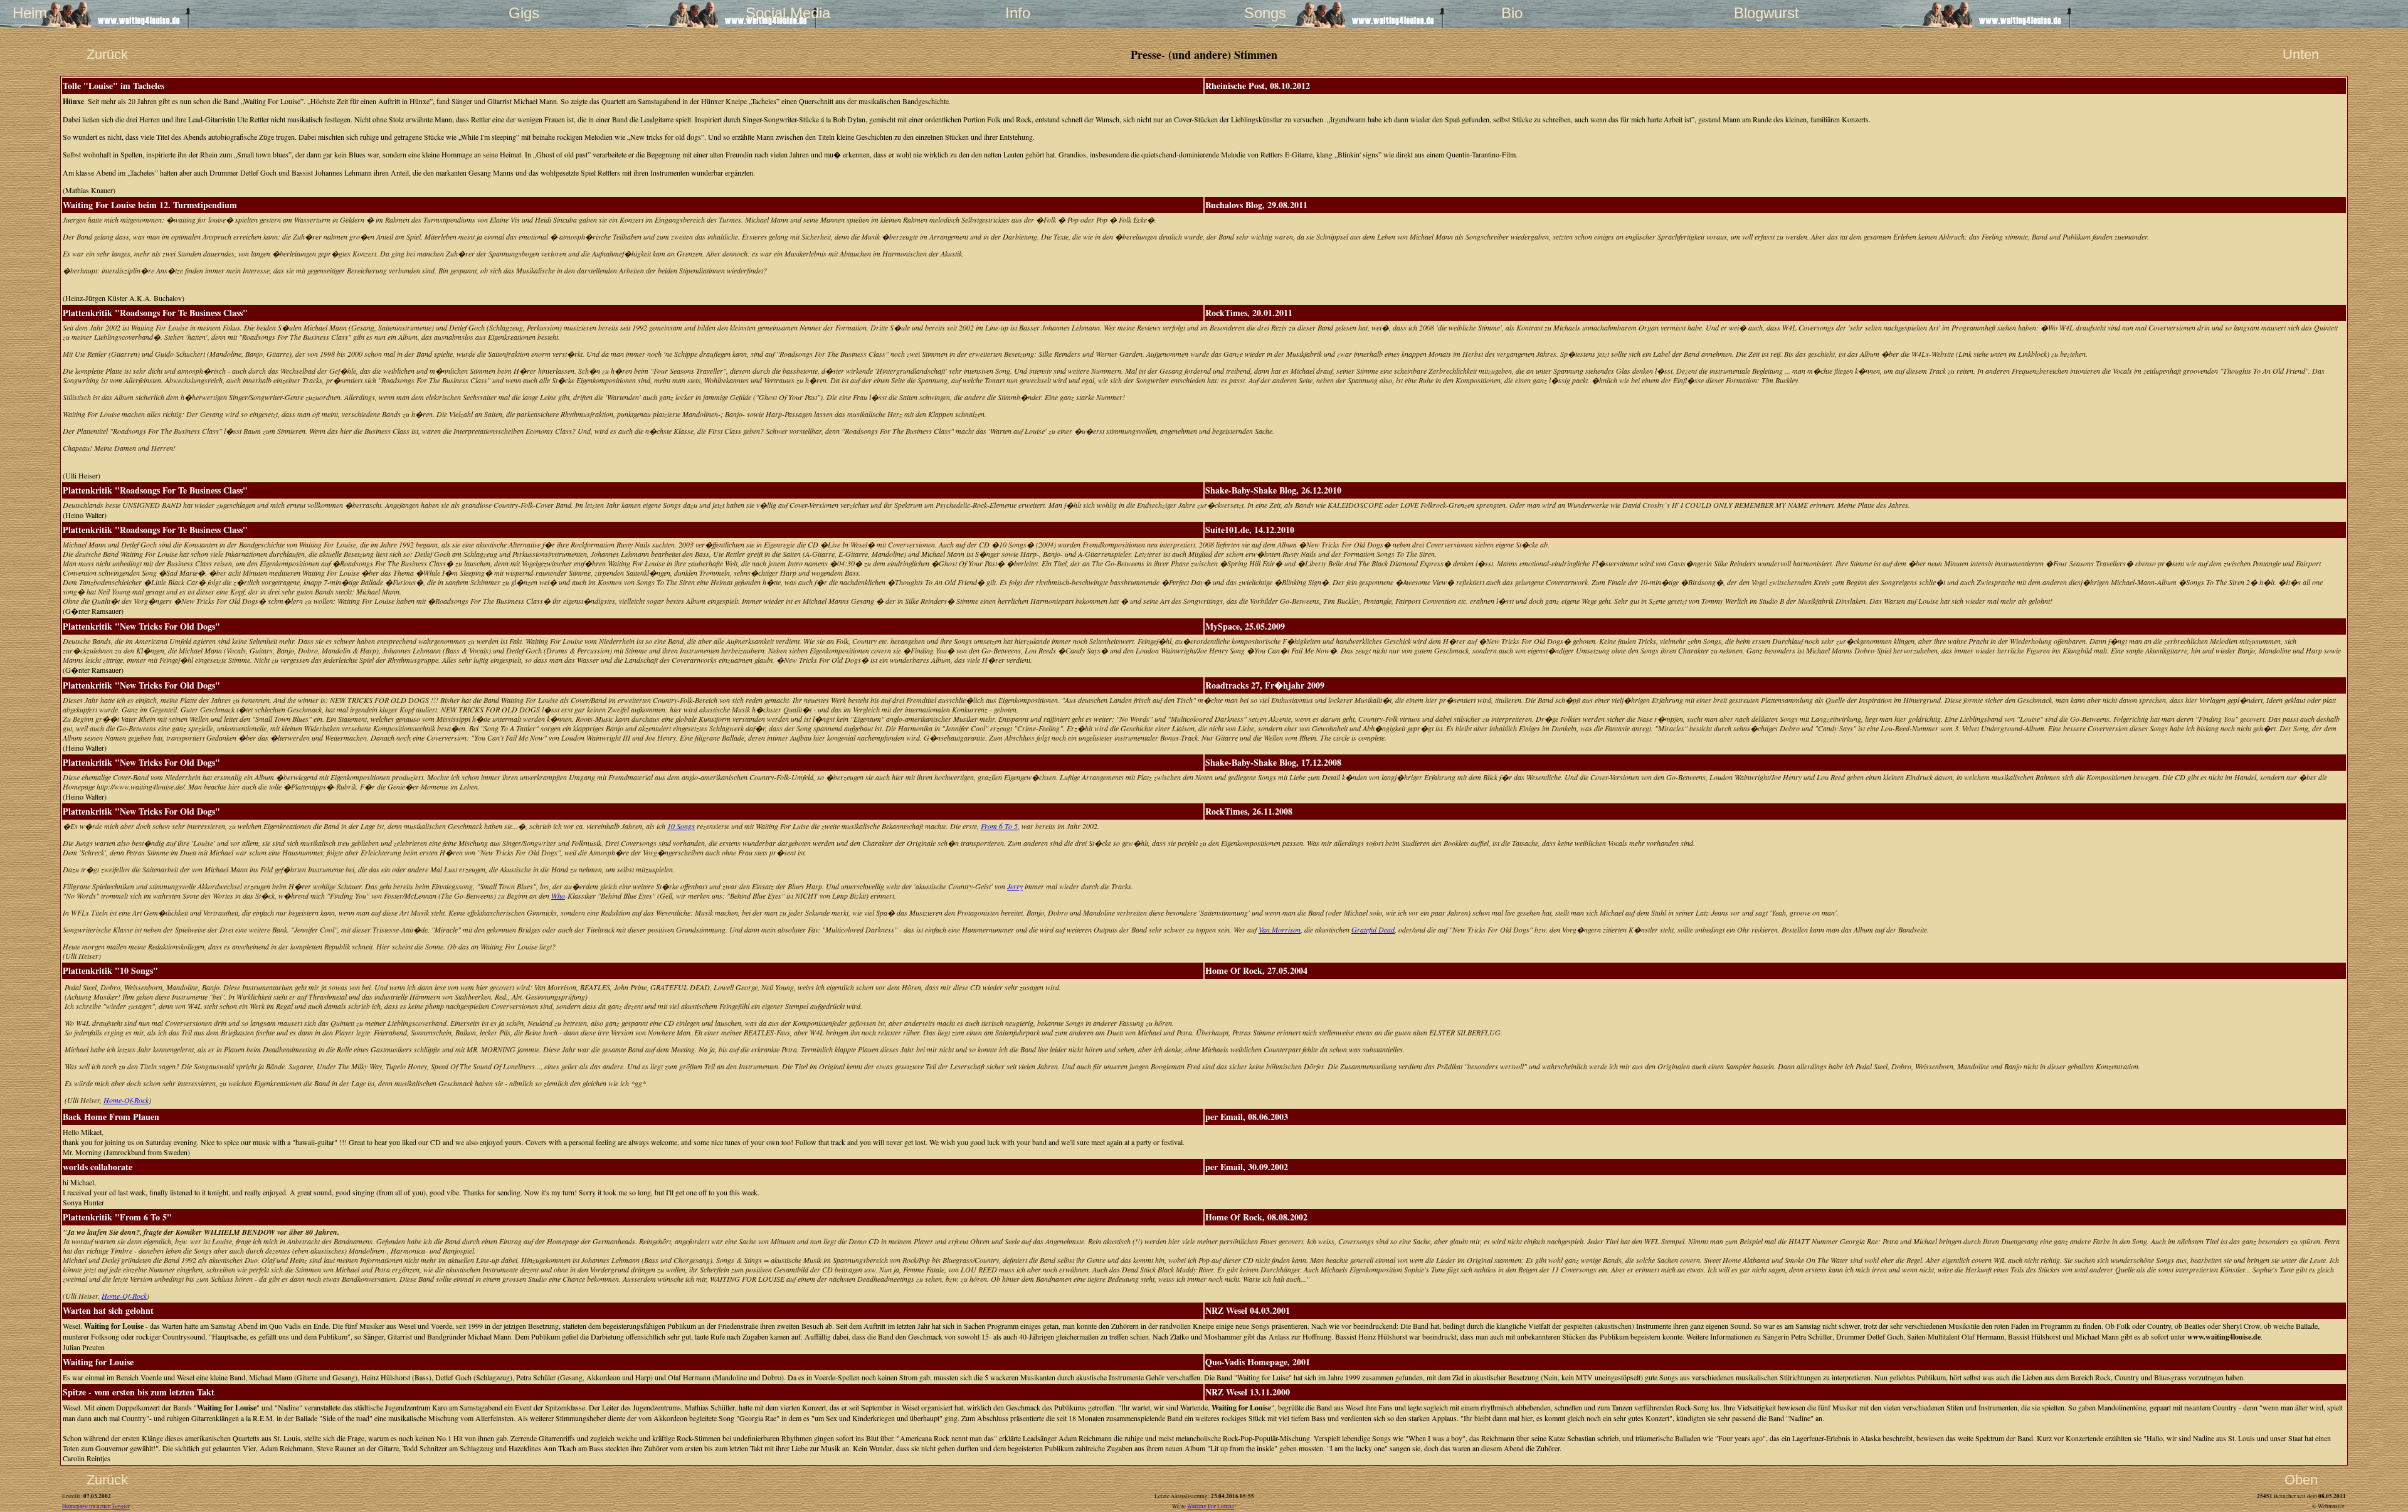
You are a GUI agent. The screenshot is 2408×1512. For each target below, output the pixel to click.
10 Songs (681, 826)
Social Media (771, 13)
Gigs (524, 13)
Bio (1512, 13)
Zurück (107, 54)
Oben (2301, 1480)
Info (1018, 13)
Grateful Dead (1373, 929)
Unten (2301, 54)
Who (558, 896)
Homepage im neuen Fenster (96, 1506)
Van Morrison (1280, 929)
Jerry (1015, 886)
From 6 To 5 (999, 826)
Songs (1265, 13)
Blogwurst (1759, 13)
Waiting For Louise (1211, 1506)
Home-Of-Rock (126, 1100)
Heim (30, 13)
